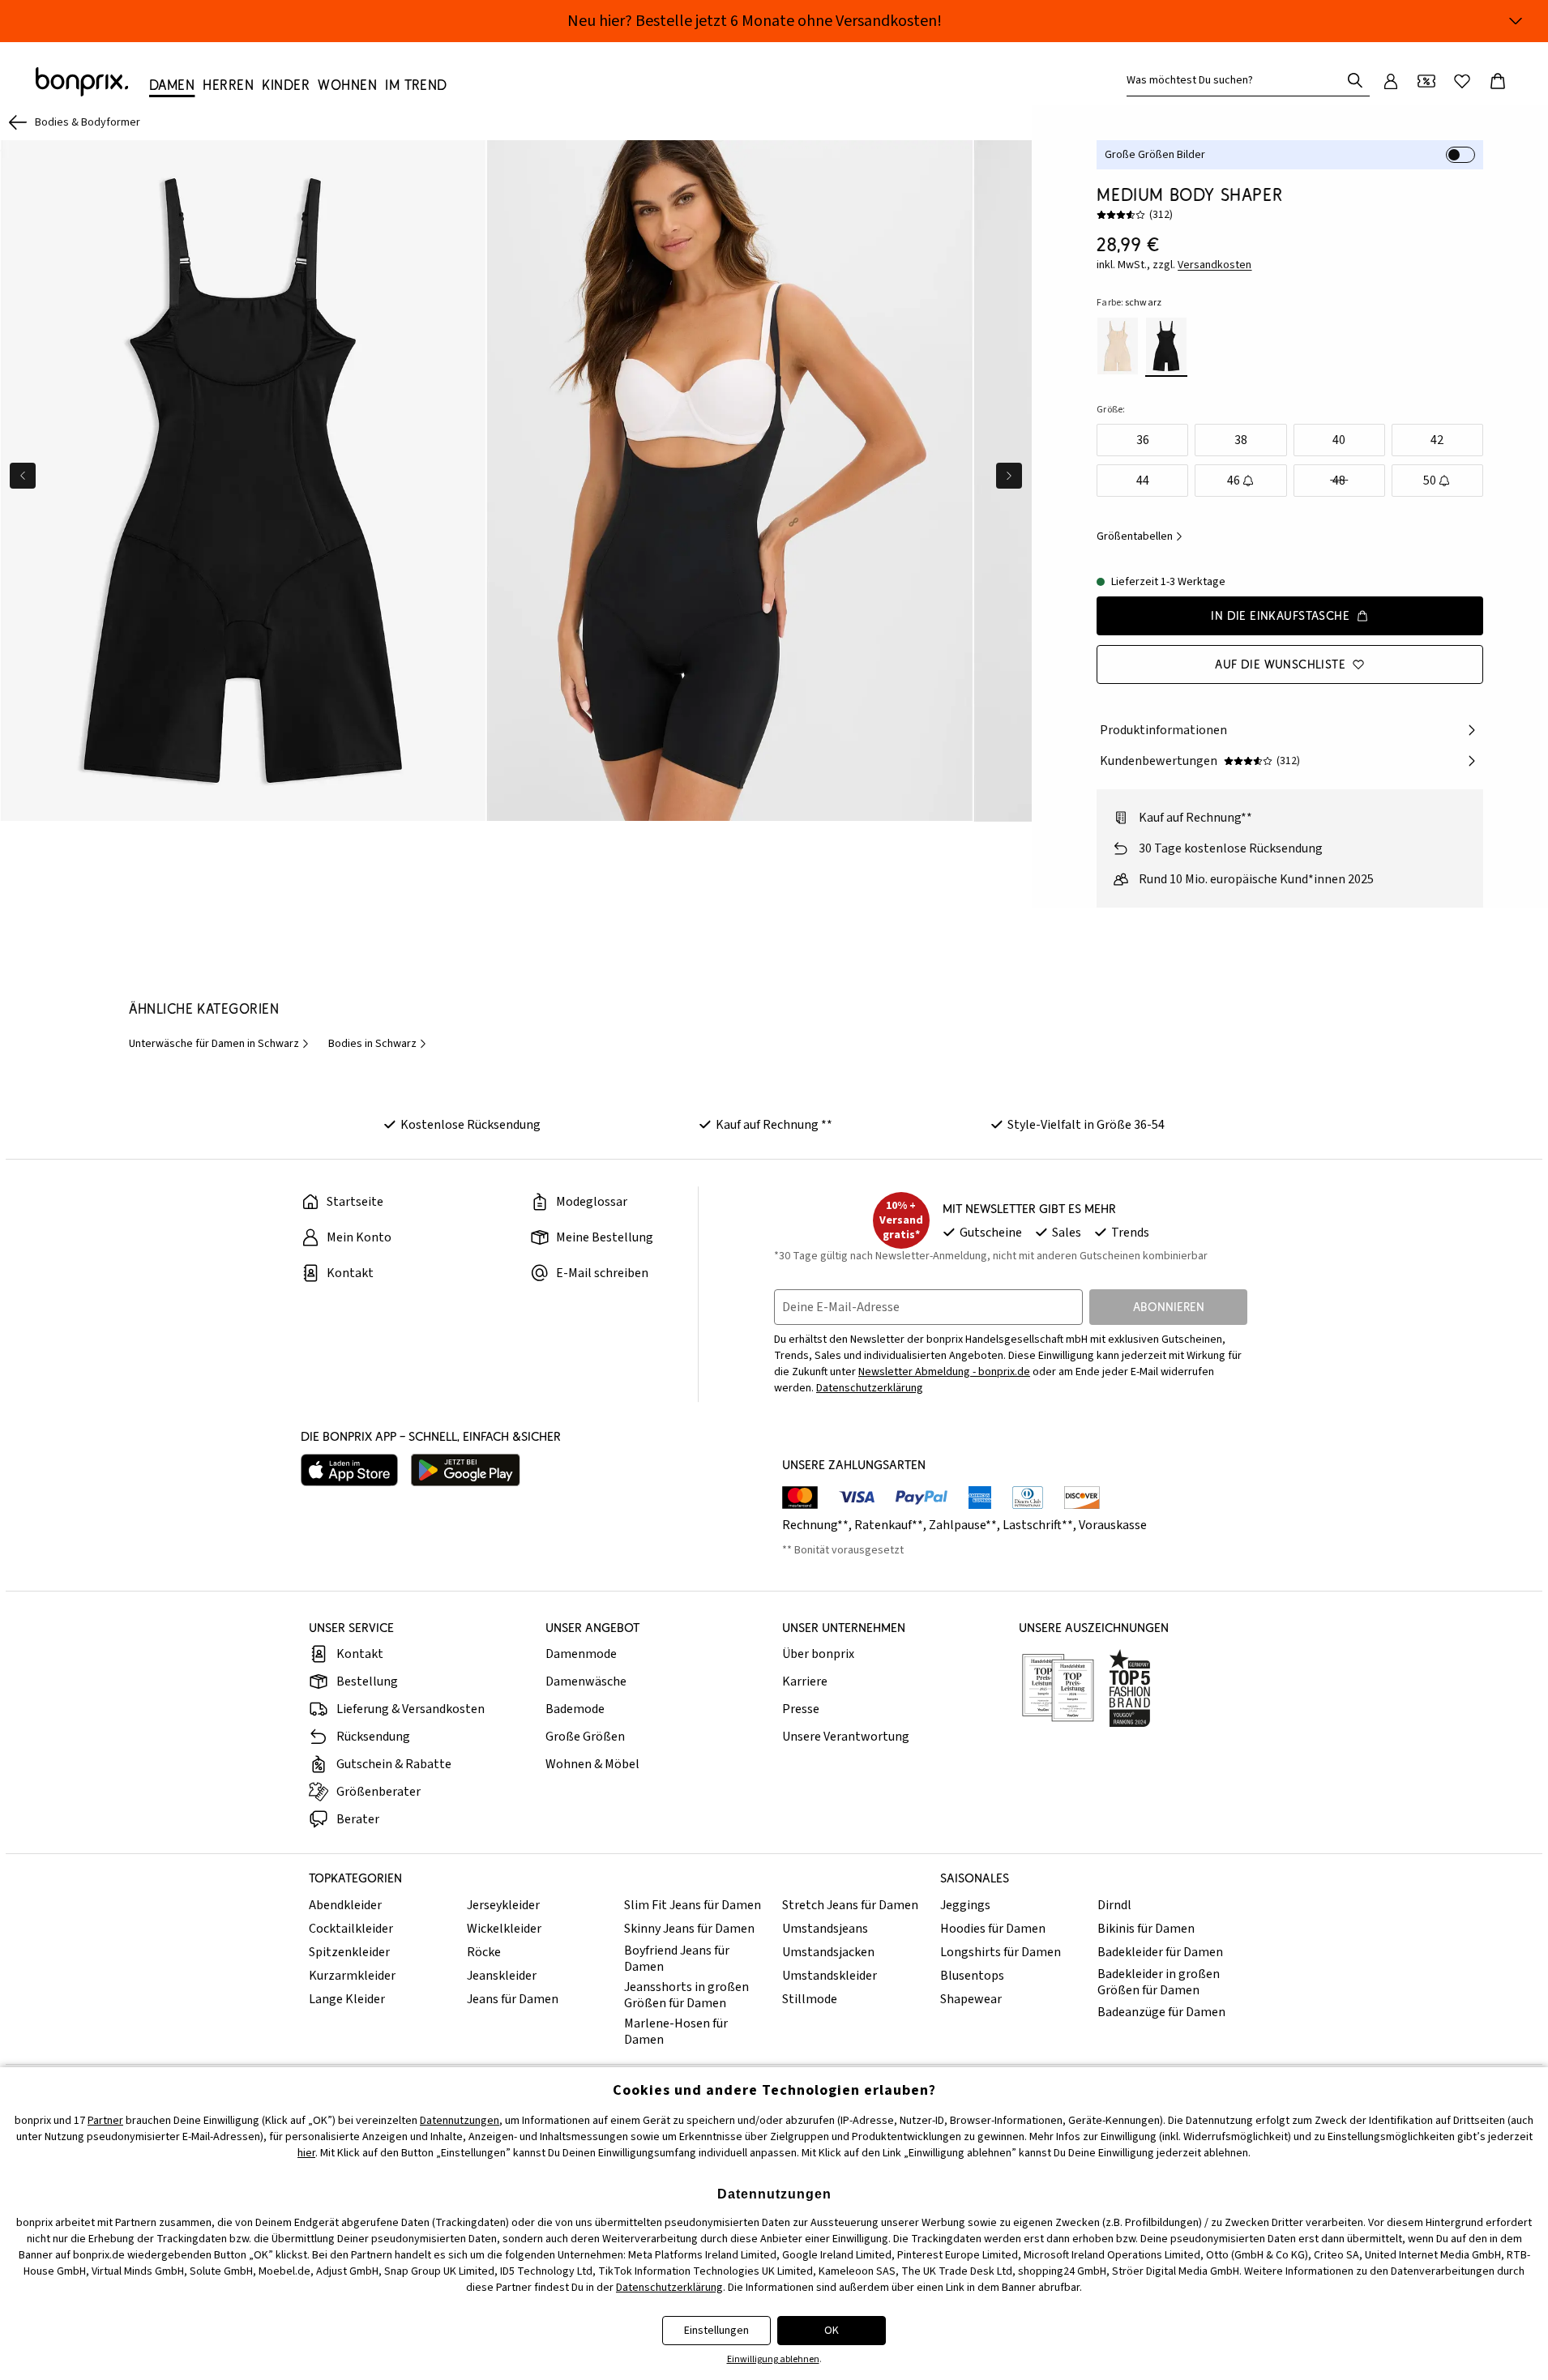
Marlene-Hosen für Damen (676, 2032)
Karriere (805, 1681)
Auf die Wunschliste (1280, 664)
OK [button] (832, 2331)
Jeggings (965, 1905)
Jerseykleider (503, 1905)
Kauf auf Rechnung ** (774, 1125)
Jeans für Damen (513, 1999)
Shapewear (971, 1999)
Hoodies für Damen (993, 1929)
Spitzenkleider (349, 1952)
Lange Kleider (347, 1999)
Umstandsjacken (828, 1952)
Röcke (484, 1952)
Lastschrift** (1038, 1525)
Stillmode (810, 1999)
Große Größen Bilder (1155, 155)
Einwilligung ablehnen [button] (773, 2359)
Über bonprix (818, 1654)
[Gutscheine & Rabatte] (1426, 81)
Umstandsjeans (825, 1929)
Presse (801, 1709)
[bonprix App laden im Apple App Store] (349, 1470)
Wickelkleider (504, 1929)
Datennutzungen (460, 2121)
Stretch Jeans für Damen (850, 1905)
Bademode (575, 1709)
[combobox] (1237, 80)
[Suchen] (1355, 80)
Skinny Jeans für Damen (689, 1929)
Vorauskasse (1113, 1525)
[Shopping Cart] (1498, 81)
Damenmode (581, 1654)
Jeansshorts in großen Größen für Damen (686, 1995)
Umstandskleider (830, 1976)
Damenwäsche (586, 1681)
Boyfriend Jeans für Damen (677, 1959)
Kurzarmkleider (352, 1976)
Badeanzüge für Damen (1161, 2012)
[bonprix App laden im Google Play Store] (466, 1470)
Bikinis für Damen (1146, 1929)
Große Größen (585, 1737)
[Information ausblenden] (1516, 21)
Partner (105, 2121)
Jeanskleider (502, 1976)
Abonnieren (1169, 1307)
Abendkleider (345, 1905)
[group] (243, 481)
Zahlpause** (963, 1525)
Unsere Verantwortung (846, 1737)
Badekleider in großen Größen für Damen (1159, 1982)
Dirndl (1114, 1905)
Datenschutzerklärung (870, 1388)
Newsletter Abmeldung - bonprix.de (944, 1372)
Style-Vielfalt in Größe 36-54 (1086, 1125)
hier (306, 2153)
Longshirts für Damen (1001, 1952)
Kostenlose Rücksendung (470, 1125)
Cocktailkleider (351, 1929)
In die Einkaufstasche (1280, 615)
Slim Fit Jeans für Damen (693, 1905)
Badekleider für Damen (1160, 1952)
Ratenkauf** (889, 1525)
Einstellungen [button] (716, 2331)
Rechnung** (815, 1525)
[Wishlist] (1462, 81)
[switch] (1460, 155)
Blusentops (972, 1976)
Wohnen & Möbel (592, 1764)
